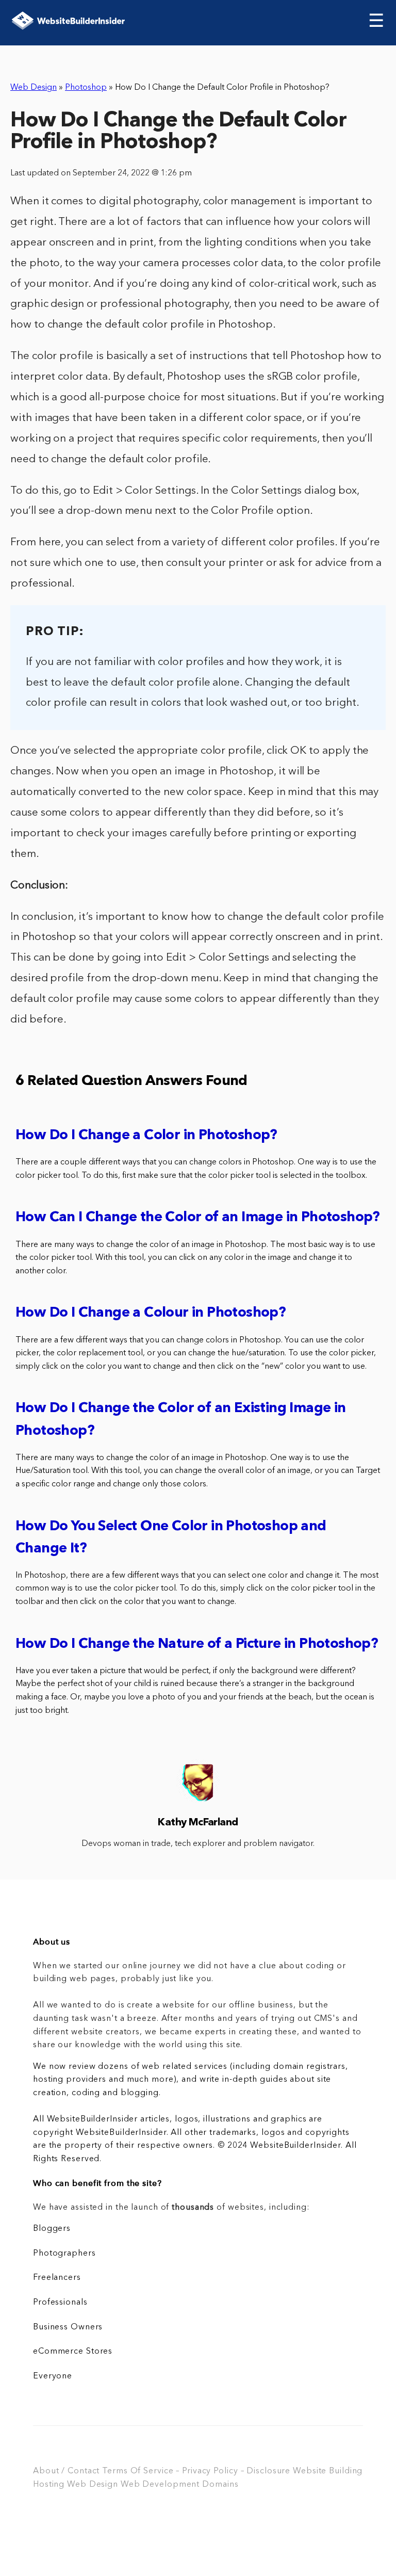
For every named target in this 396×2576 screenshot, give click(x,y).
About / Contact (66, 2471)
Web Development (160, 2485)
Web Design (34, 88)
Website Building (328, 2471)
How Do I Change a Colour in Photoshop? (151, 1313)
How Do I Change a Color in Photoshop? (146, 1136)
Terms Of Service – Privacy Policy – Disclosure (196, 2471)
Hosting (49, 2485)
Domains (220, 2485)
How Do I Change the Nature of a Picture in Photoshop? (197, 1645)
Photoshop (86, 88)
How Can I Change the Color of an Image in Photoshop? (198, 1218)
